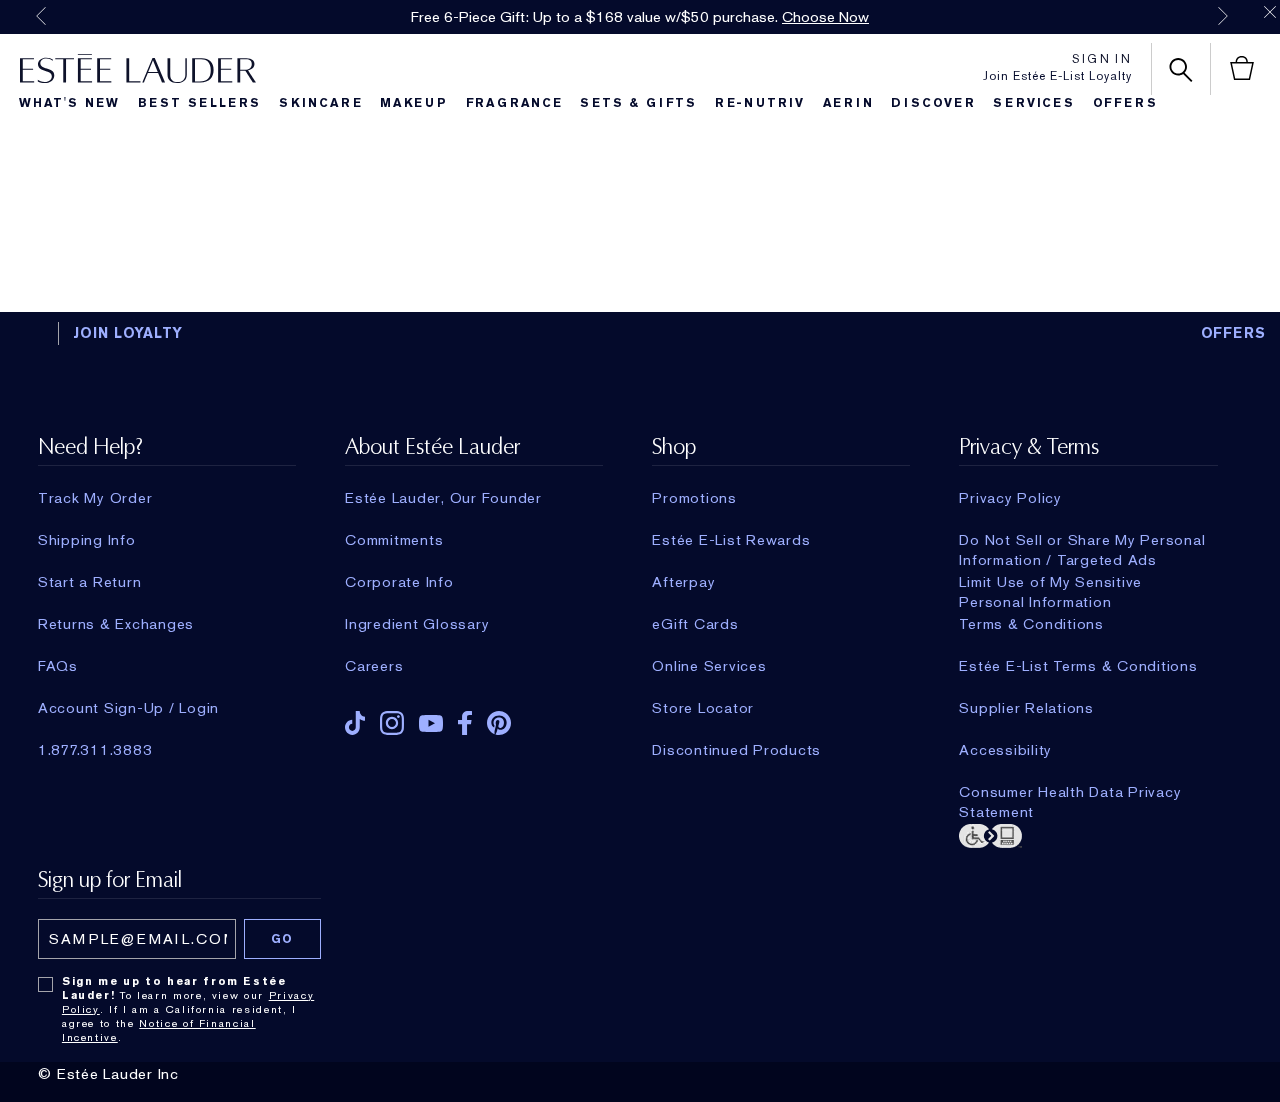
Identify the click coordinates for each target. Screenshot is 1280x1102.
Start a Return (90, 582)
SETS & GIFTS (638, 103)
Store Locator (703, 708)
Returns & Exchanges (116, 624)
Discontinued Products (736, 750)
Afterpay (683, 582)
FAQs (58, 666)
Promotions (694, 498)
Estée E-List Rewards (731, 540)
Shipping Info (87, 540)
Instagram (392, 723)
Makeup (414, 103)
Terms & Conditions (1031, 624)
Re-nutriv (760, 103)
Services (1033, 103)
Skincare (320, 103)
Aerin (848, 103)
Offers (1125, 103)
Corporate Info (399, 582)
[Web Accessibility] (1088, 834)
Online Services (709, 666)
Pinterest (499, 723)
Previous (41, 16)
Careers (374, 666)
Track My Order (95, 498)
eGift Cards (695, 624)
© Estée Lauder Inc (108, 1074)
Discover (933, 103)
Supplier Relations (1026, 708)
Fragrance (514, 103)
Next (1223, 16)
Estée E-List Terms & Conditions (1078, 666)
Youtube (431, 723)
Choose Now (825, 17)
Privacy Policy (1010, 498)
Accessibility (1005, 750)
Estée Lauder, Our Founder (443, 498)
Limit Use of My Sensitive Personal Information (1050, 582)
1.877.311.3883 (95, 750)
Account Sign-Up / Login (128, 708)
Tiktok (355, 723)
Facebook (465, 723)
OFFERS (1234, 333)
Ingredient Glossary (417, 624)
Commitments (394, 540)
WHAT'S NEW (69, 103)
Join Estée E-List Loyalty (1057, 76)
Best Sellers (200, 103)
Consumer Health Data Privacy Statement (1070, 792)
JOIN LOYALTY (128, 333)
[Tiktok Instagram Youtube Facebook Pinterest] (474, 716)
